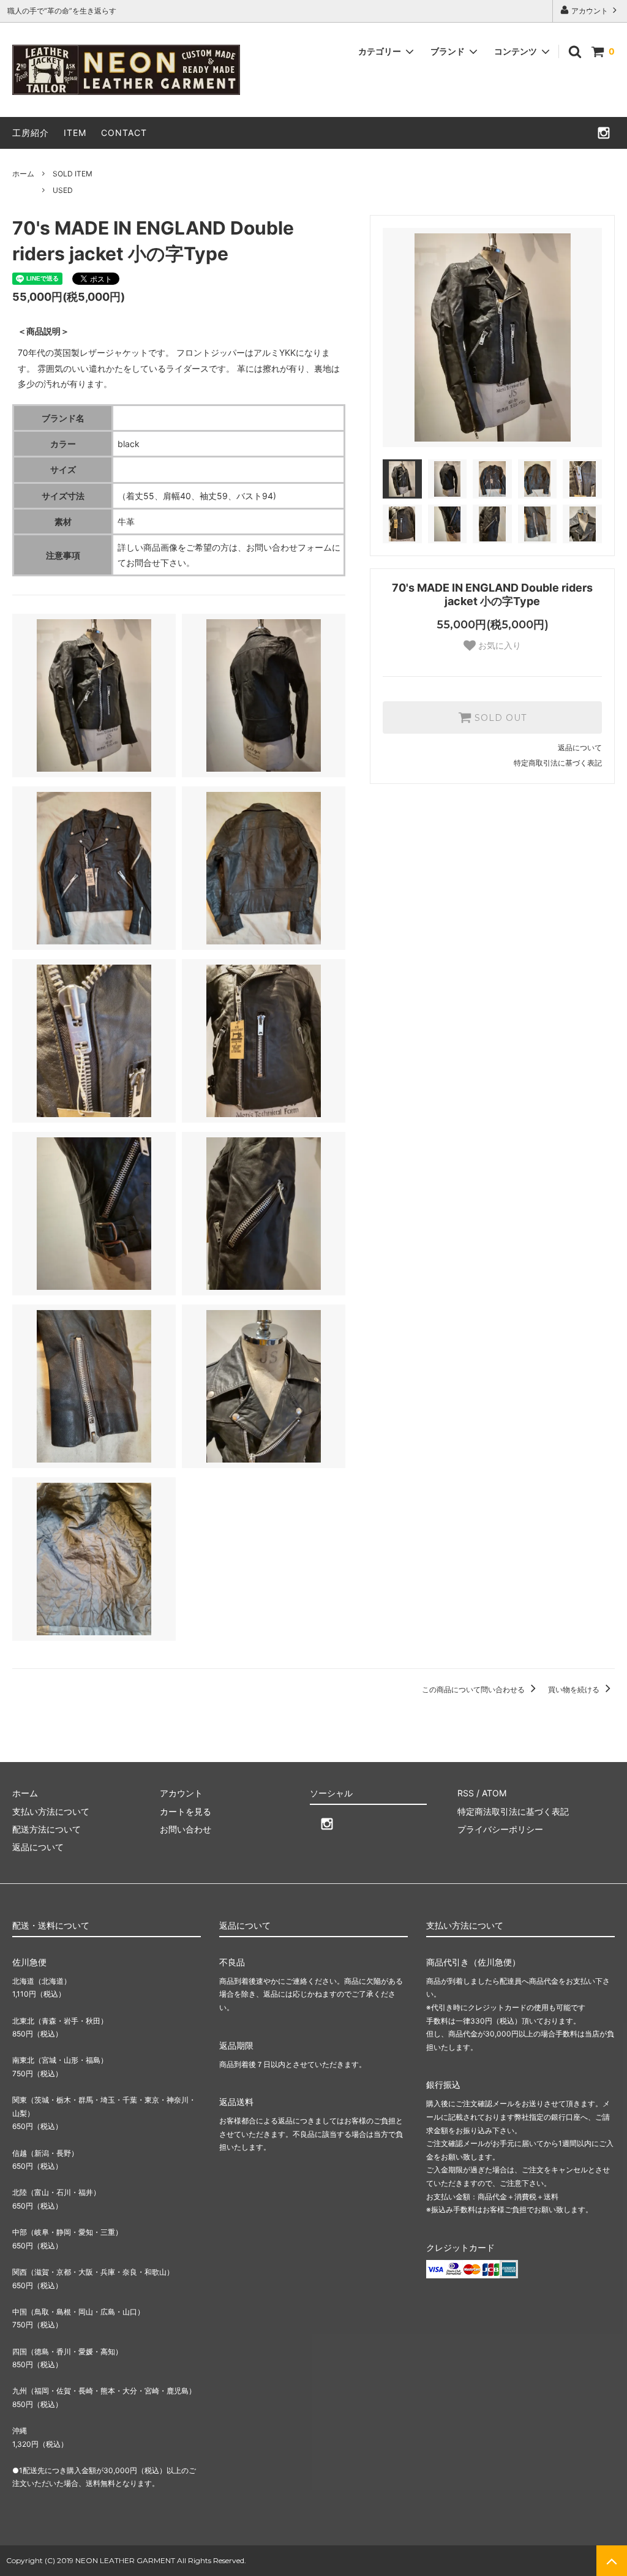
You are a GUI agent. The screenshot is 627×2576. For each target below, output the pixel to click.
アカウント (590, 11)
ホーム (23, 174)
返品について (580, 748)
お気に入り (498, 646)
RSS (466, 1793)
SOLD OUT (499, 718)
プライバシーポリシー (500, 1829)
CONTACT (124, 133)
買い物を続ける (575, 1689)
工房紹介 (31, 133)
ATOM (494, 1793)
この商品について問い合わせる (474, 1689)
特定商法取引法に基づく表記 (513, 1811)
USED (63, 190)
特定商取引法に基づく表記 (558, 763)
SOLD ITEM (73, 174)
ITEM (75, 133)
